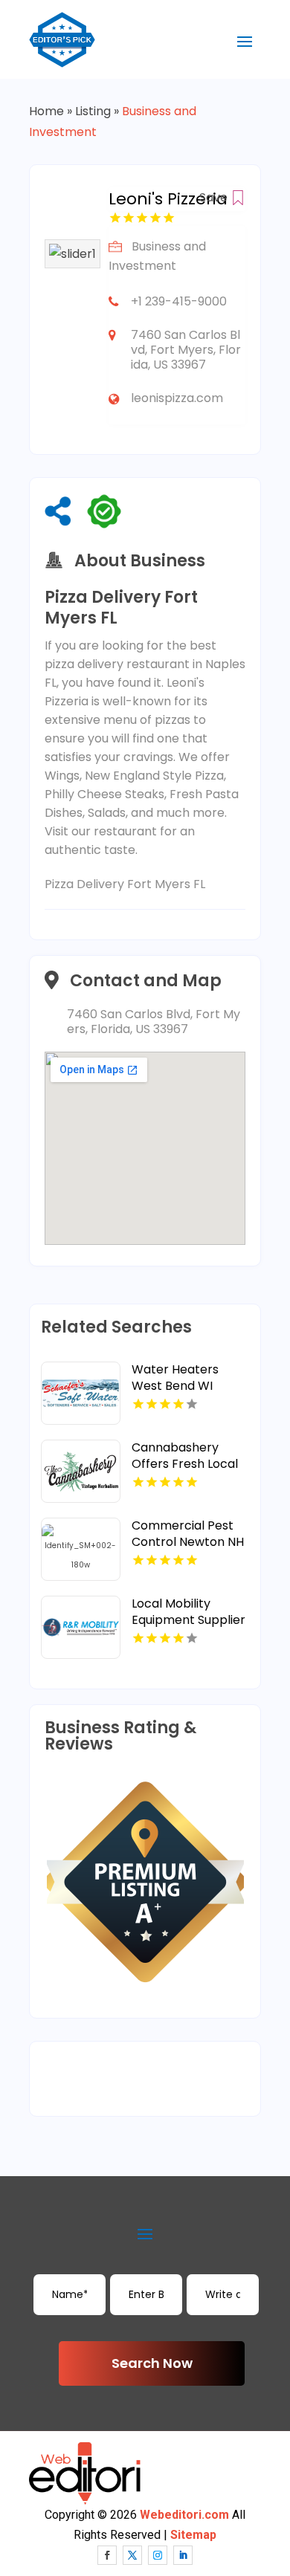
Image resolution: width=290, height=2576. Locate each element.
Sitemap (193, 2535)
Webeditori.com (184, 2515)
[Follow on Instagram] (158, 2555)
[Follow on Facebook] (107, 2555)
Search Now (152, 2363)
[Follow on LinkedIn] (183, 2555)
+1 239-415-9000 (179, 301)
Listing (93, 111)
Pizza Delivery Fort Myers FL (125, 884)
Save (215, 197)
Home (46, 111)
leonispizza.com (177, 398)
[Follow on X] (132, 2555)
